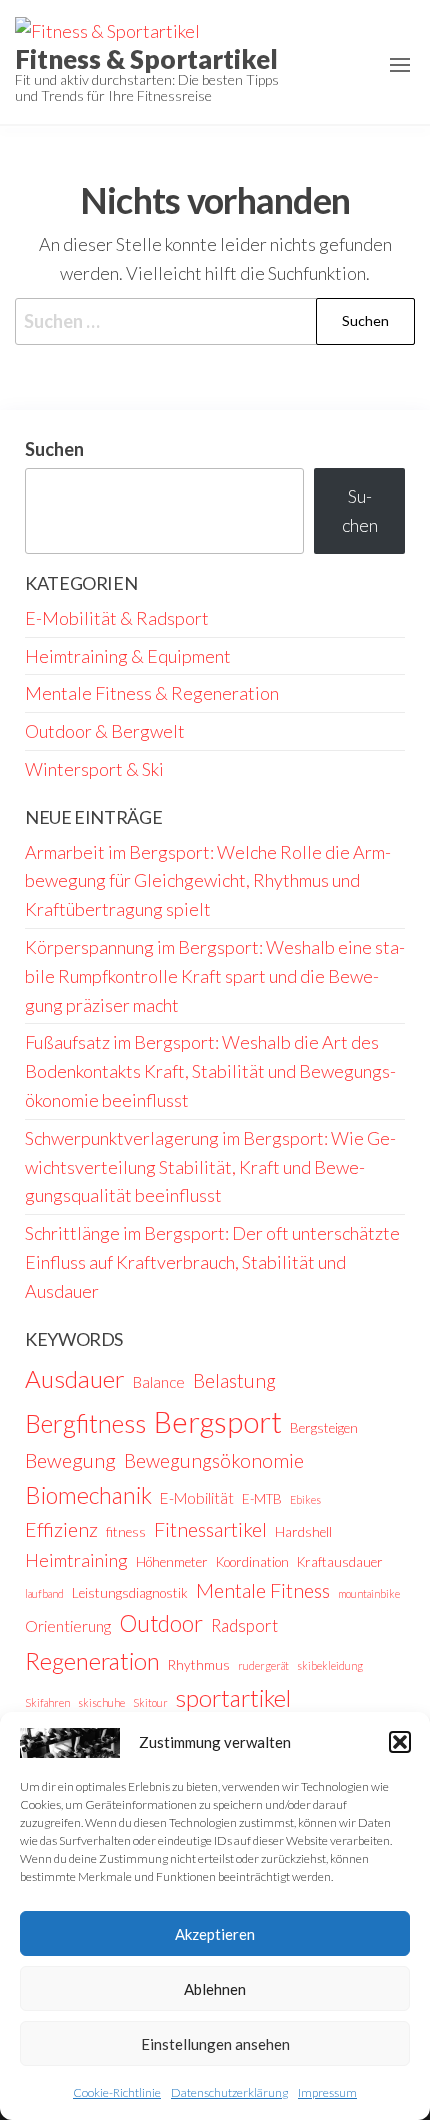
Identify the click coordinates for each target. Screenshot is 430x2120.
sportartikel (233, 1698)
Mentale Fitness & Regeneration (152, 693)
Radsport (244, 1625)
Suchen (54, 449)
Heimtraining (76, 1560)
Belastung (234, 1380)
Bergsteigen (324, 1428)
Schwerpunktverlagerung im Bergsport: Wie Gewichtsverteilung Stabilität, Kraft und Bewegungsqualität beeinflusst (210, 1167)
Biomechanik (88, 1495)
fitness (126, 1532)
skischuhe (101, 1702)
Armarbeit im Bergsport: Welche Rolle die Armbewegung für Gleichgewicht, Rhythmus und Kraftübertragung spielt (208, 881)
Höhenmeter (172, 1562)
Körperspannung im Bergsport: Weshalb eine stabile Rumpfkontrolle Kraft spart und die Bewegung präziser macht (215, 976)
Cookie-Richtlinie (117, 2092)
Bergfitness (85, 1423)
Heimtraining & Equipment (128, 656)
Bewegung (70, 1460)
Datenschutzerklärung (229, 2092)
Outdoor (161, 1623)
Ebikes (305, 1499)
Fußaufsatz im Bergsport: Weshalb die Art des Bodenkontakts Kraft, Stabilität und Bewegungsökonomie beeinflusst (210, 1071)
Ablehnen (215, 1989)
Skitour (150, 1702)
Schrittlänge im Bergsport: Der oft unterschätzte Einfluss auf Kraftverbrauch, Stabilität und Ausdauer (212, 1262)
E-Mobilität (197, 1498)
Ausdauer (75, 1378)
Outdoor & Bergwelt (105, 731)
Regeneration (92, 1661)
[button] (400, 1742)
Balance (159, 1382)
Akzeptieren (215, 1934)
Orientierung (68, 1626)
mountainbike (369, 1593)
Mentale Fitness (263, 1590)
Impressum (327, 2092)
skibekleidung (330, 1665)
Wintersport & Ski (94, 769)
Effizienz (61, 1529)
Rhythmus (199, 1665)
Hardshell (303, 1532)
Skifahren (47, 1702)
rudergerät (263, 1665)
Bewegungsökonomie (214, 1460)
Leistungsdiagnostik (130, 1593)
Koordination (252, 1562)
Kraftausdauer (340, 1562)
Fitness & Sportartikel (146, 59)
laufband (44, 1593)
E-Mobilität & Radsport (117, 618)
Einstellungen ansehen (215, 2044)
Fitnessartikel (210, 1529)
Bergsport (218, 1421)
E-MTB (262, 1499)
